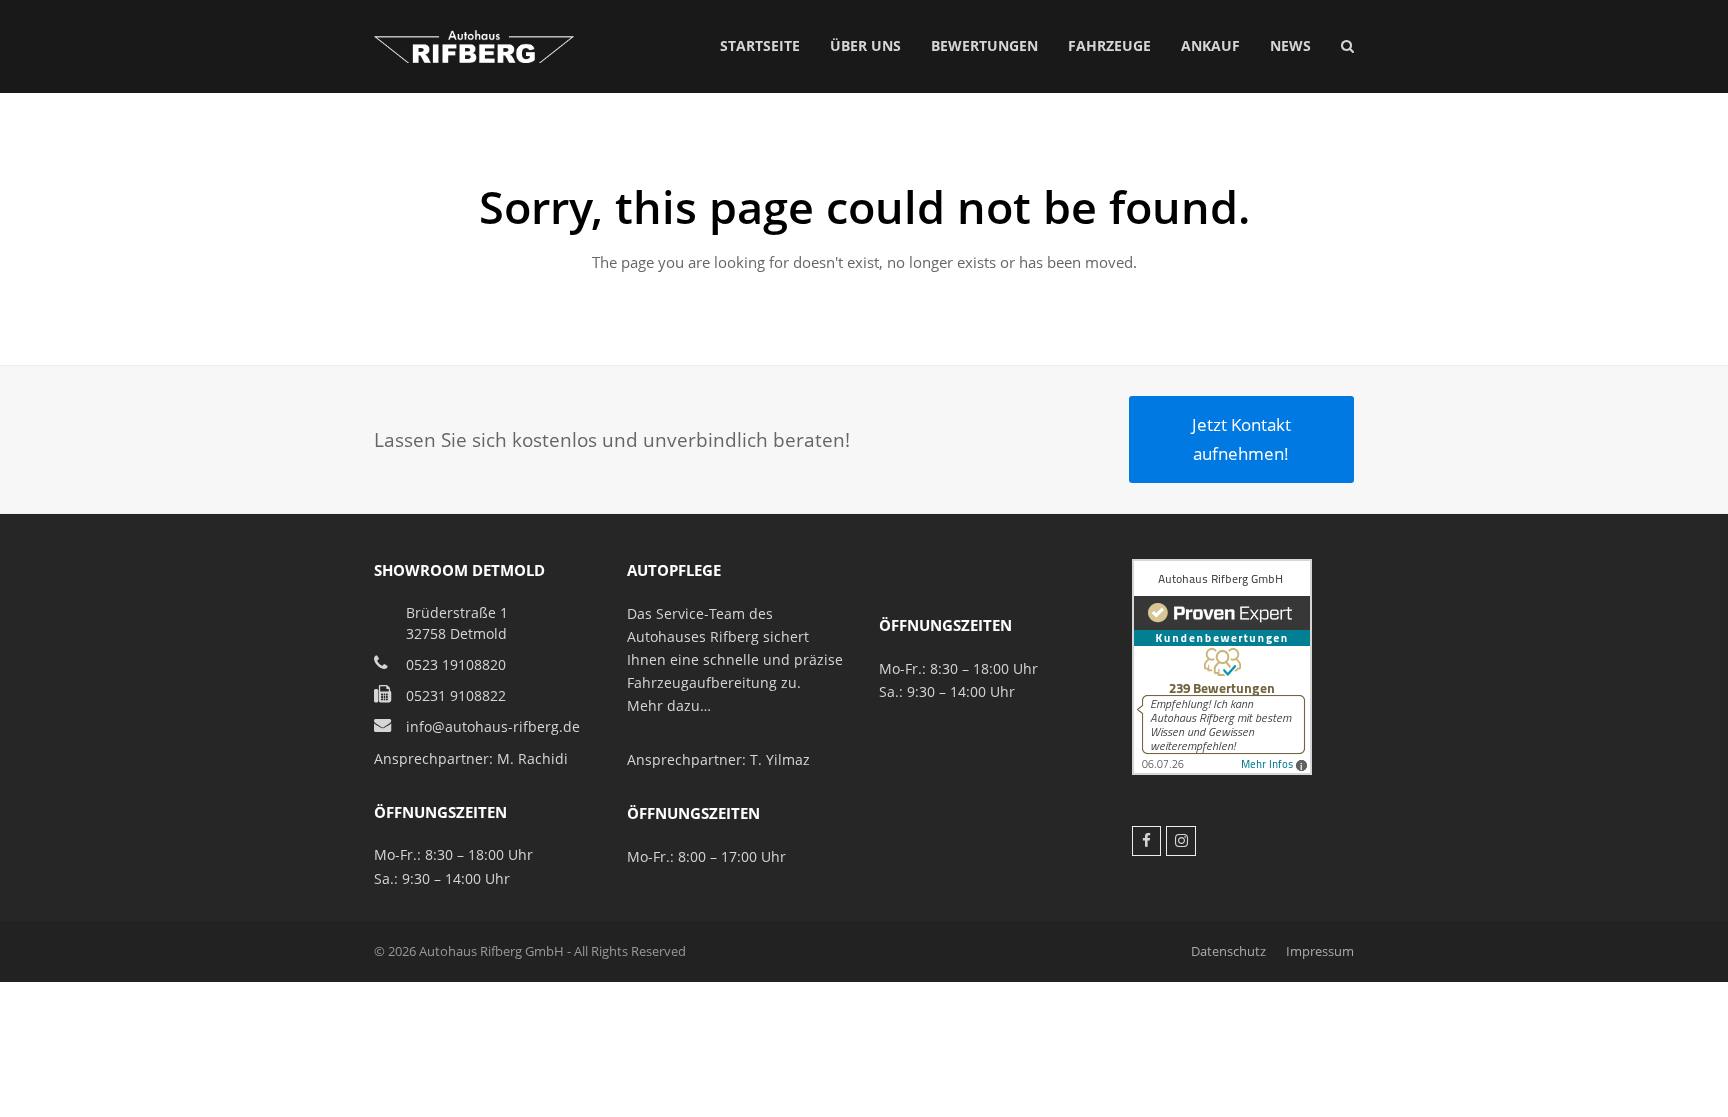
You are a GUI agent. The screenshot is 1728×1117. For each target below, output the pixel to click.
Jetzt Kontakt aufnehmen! (1241, 438)
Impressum (1320, 951)
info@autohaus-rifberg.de (493, 726)
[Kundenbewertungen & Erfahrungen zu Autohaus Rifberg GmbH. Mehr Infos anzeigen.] (1222, 769)
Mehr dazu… (669, 705)
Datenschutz (1228, 951)
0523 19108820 (456, 664)
